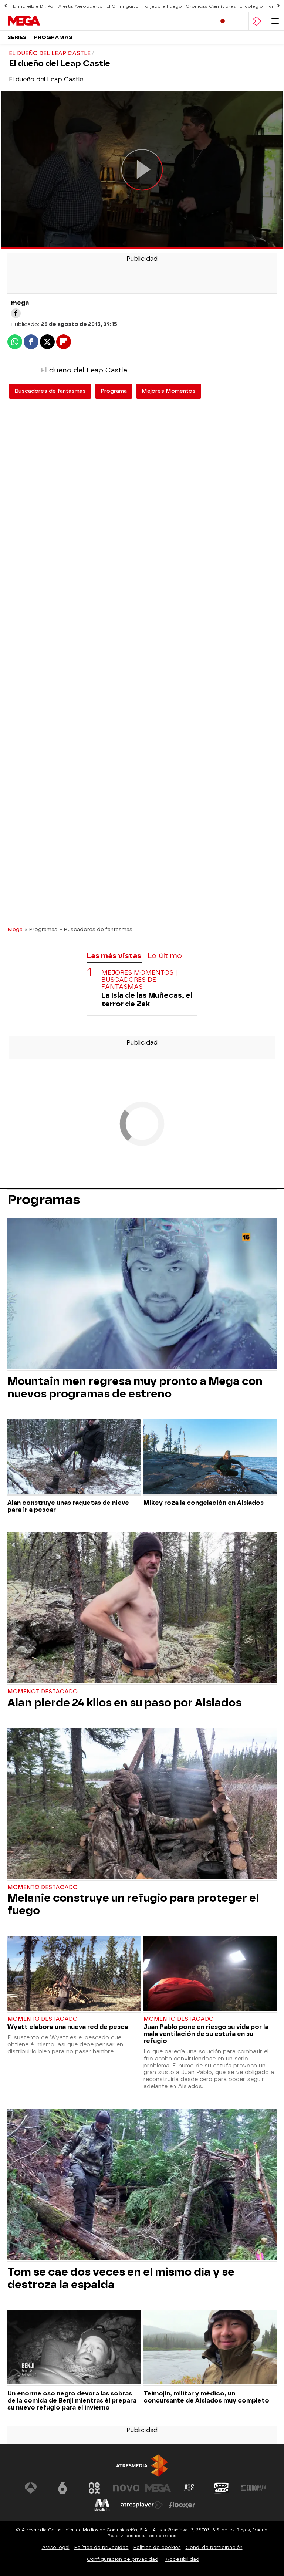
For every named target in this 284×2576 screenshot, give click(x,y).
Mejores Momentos (169, 391)
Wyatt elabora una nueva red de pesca (68, 2027)
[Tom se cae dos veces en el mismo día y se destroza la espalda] (142, 2185)
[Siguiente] (278, 6)
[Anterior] (6, 6)
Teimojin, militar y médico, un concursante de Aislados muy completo (206, 2397)
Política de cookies (157, 2547)
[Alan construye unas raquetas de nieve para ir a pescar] (74, 1457)
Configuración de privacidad (123, 2559)
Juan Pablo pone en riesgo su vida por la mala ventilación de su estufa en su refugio (206, 2034)
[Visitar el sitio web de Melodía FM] (102, 2505)
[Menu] (275, 21)
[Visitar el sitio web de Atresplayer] (142, 2505)
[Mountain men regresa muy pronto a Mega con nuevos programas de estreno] (142, 1295)
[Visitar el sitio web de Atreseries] (190, 2488)
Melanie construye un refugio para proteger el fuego (133, 1904)
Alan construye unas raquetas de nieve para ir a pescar (68, 1506)
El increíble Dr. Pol (34, 6)
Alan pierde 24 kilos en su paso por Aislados (124, 1703)
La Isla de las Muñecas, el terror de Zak (147, 999)
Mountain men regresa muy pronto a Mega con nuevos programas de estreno (135, 1388)
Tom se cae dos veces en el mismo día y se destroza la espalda (121, 2278)
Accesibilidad (182, 2559)
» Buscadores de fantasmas (96, 929)
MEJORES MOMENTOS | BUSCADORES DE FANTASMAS (139, 980)
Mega (15, 929)
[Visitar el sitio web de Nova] (126, 2488)
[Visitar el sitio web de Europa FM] (253, 2488)
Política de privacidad (102, 2547)
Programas (53, 38)
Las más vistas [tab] (114, 956)
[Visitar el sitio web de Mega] (158, 2488)
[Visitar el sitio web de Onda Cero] (222, 2488)
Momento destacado (43, 1887)
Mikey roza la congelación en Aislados (204, 1503)
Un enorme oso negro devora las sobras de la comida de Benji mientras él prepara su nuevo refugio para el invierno (72, 2400)
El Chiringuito (123, 6)
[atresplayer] (257, 21)
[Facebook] (16, 313)
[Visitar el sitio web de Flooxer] (182, 2505)
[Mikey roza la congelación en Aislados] (210, 1457)
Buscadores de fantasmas (50, 391)
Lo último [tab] (165, 956)
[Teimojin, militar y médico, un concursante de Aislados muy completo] (210, 2348)
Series (17, 38)
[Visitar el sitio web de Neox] (94, 2488)
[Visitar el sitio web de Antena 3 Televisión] (31, 2488)
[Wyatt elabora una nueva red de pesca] (74, 1974)
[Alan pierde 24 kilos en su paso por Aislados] (142, 1609)
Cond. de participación (214, 2547)
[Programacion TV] (240, 21)
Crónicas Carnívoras (211, 6)
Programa (114, 391)
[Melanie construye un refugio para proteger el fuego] (142, 1804)
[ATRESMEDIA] (142, 2466)
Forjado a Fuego (162, 6)
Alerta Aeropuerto (80, 6)
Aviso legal (56, 2547)
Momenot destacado (43, 1692)
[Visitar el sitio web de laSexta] (62, 2488)
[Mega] (39, 21)
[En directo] (223, 21)
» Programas (41, 929)
